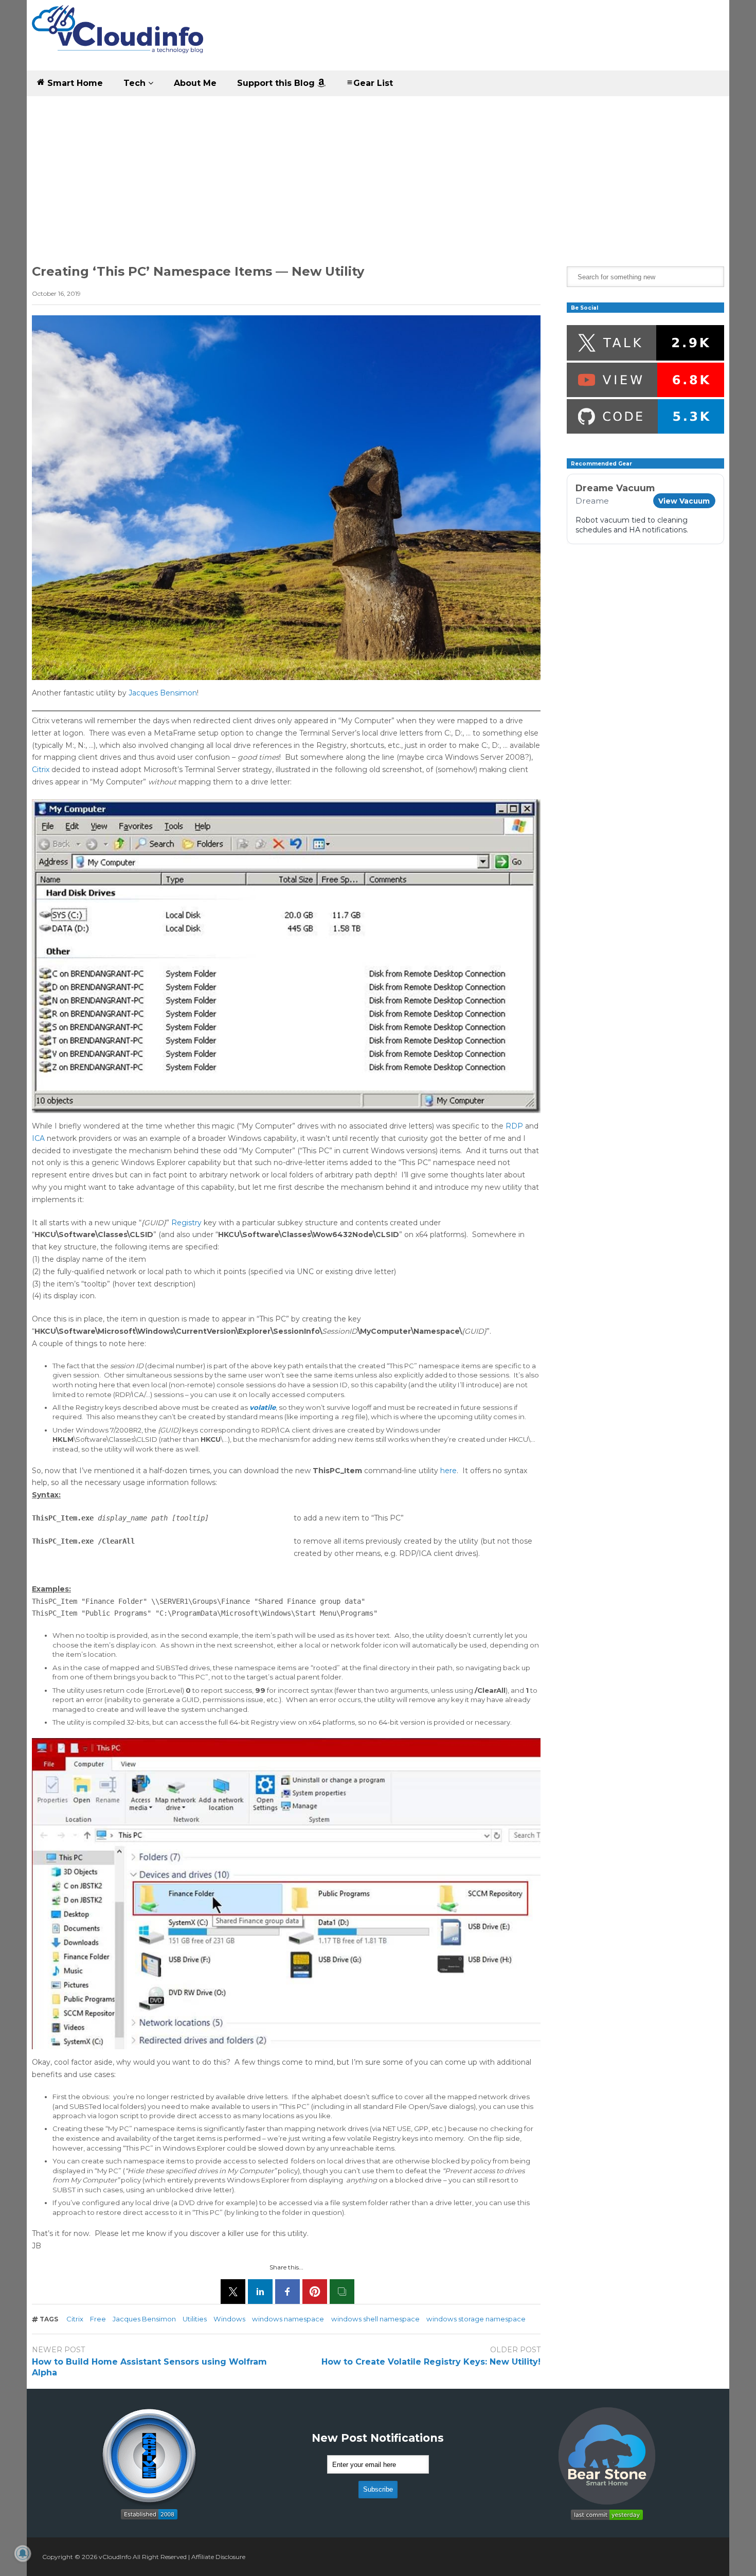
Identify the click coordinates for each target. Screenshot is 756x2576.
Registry (186, 1223)
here (448, 1471)
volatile (263, 1407)
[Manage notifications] (23, 2553)
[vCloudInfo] (119, 38)
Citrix (41, 770)
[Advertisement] (378, 173)
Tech (136, 83)
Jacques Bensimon (163, 693)
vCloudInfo (115, 2557)
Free (98, 2319)
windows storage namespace (476, 2319)
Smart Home (74, 83)
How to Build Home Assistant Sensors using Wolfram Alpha (149, 2367)
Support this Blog (277, 83)
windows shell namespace (375, 2319)
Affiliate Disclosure (218, 2557)
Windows (229, 2319)
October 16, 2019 (56, 293)
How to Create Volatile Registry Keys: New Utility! (431, 2362)
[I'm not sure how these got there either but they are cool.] (286, 498)
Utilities (195, 2319)
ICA (38, 1138)
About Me (195, 83)
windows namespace (288, 2319)
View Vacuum (684, 501)
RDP (514, 1126)
